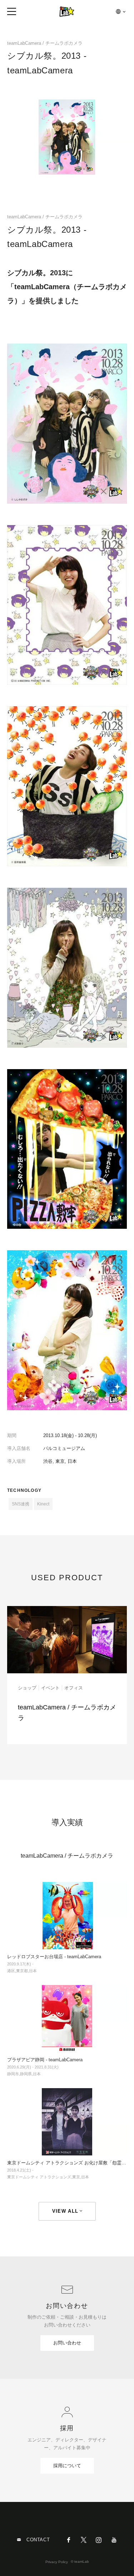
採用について (67, 2466)
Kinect (43, 1504)
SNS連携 (21, 1504)
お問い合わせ (67, 2343)
